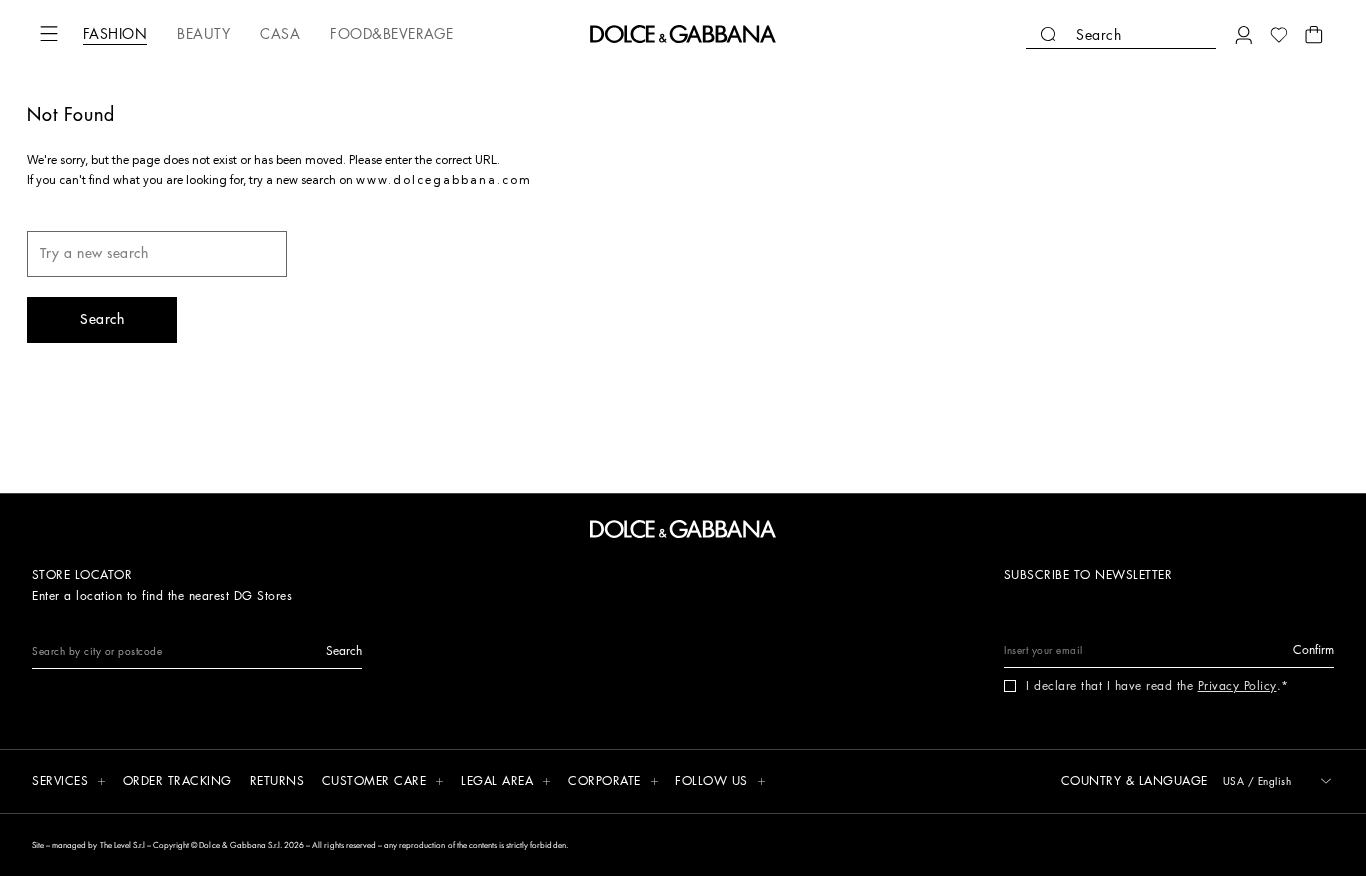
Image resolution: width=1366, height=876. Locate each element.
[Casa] (280, 34)
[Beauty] (203, 34)
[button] (49, 34)
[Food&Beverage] (391, 34)
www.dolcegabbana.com (444, 181)
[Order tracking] (177, 782)
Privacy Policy (1237, 686)
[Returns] (277, 782)
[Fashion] (115, 34)
